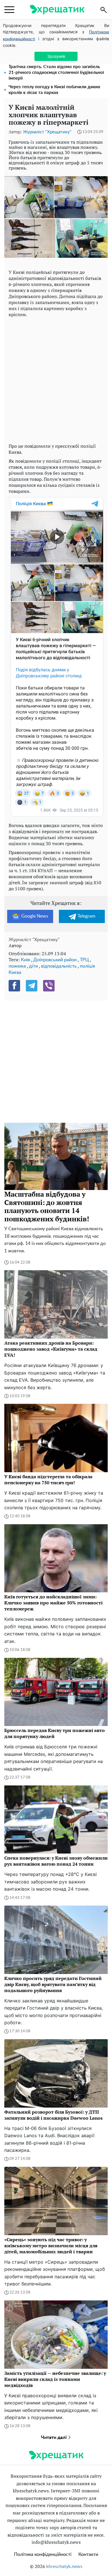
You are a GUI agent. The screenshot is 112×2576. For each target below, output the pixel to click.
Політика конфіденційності (43, 2554)
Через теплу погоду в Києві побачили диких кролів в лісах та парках (54, 90)
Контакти (88, 2554)
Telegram (86, 916)
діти (33, 966)
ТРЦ (84, 960)
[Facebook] (14, 986)
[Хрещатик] (57, 10)
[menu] (9, 10)
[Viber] (49, 986)
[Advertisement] (56, 379)
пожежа (17, 966)
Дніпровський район (55, 960)
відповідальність (59, 966)
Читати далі (54, 2437)
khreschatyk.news (64, 2567)
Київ (26, 960)
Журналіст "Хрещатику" (47, 132)
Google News (35, 916)
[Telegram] (32, 986)
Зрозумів (56, 56)
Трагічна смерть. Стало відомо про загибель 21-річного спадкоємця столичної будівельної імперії (56, 73)
